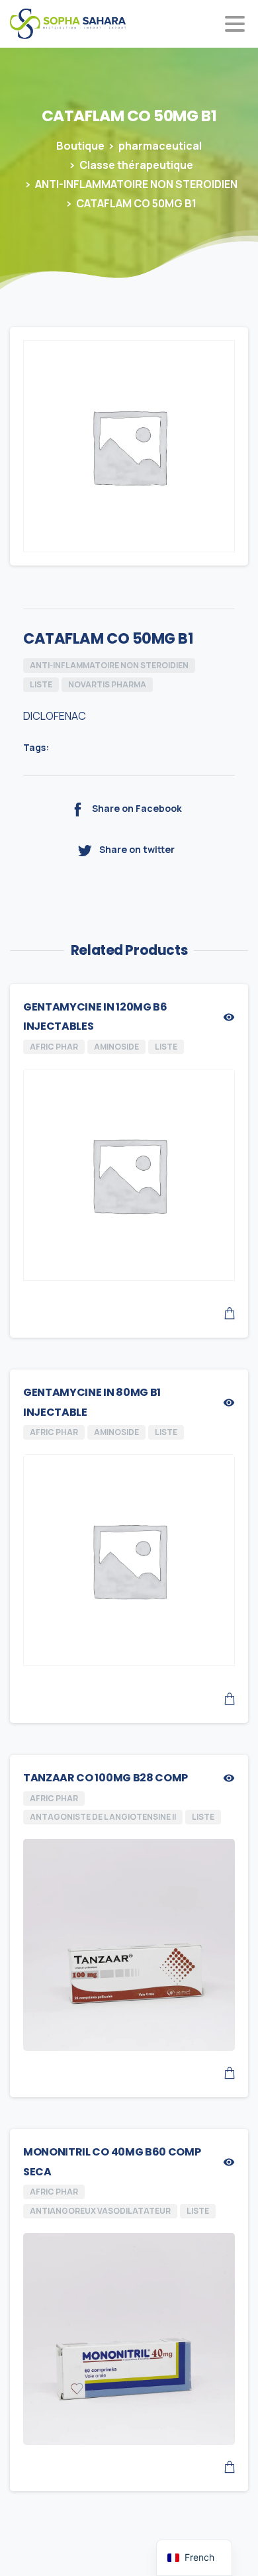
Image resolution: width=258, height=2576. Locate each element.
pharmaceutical (160, 146)
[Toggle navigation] (235, 24)
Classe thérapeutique (136, 165)
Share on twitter (137, 849)
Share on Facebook (137, 809)
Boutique (80, 146)
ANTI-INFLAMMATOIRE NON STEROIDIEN (136, 184)
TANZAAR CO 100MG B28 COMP (106, 1778)
